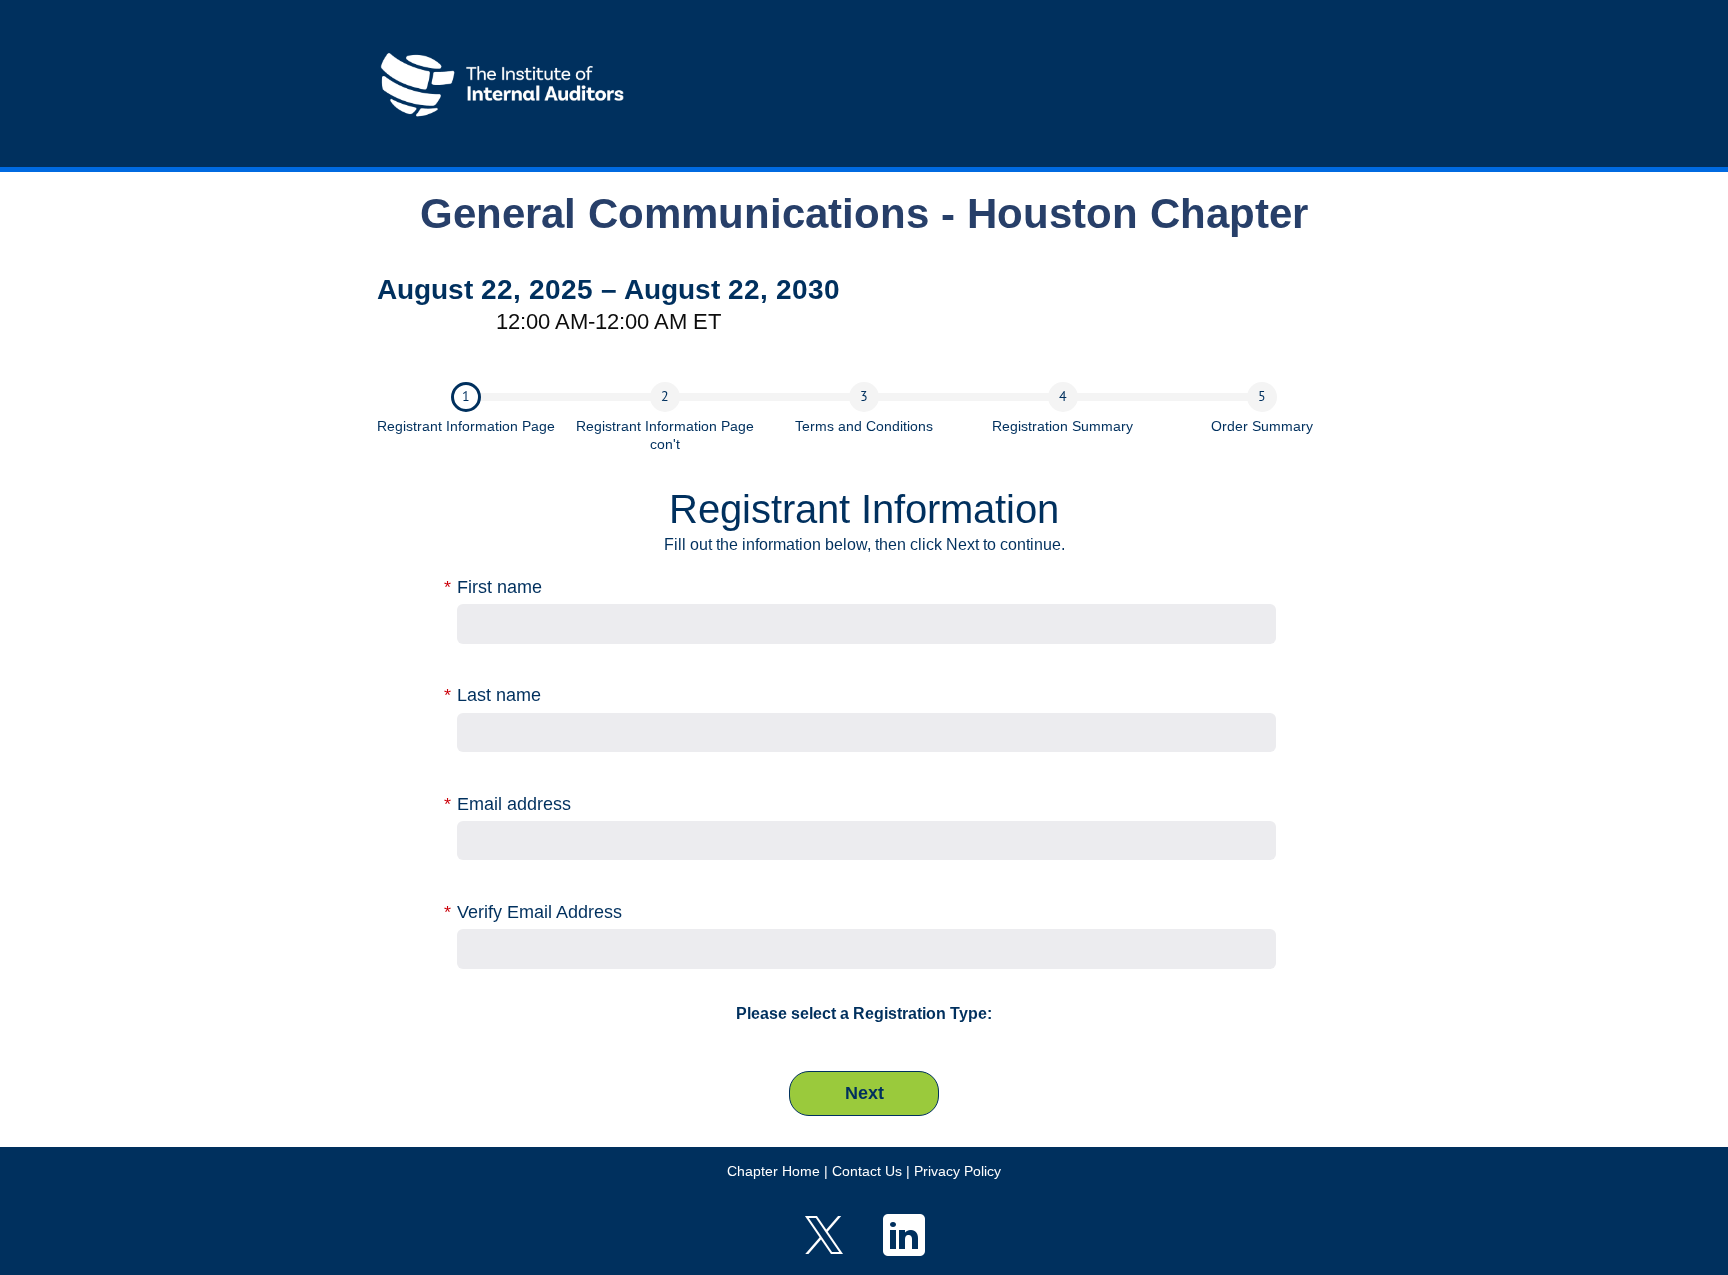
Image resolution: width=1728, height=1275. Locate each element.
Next (864, 1093)
